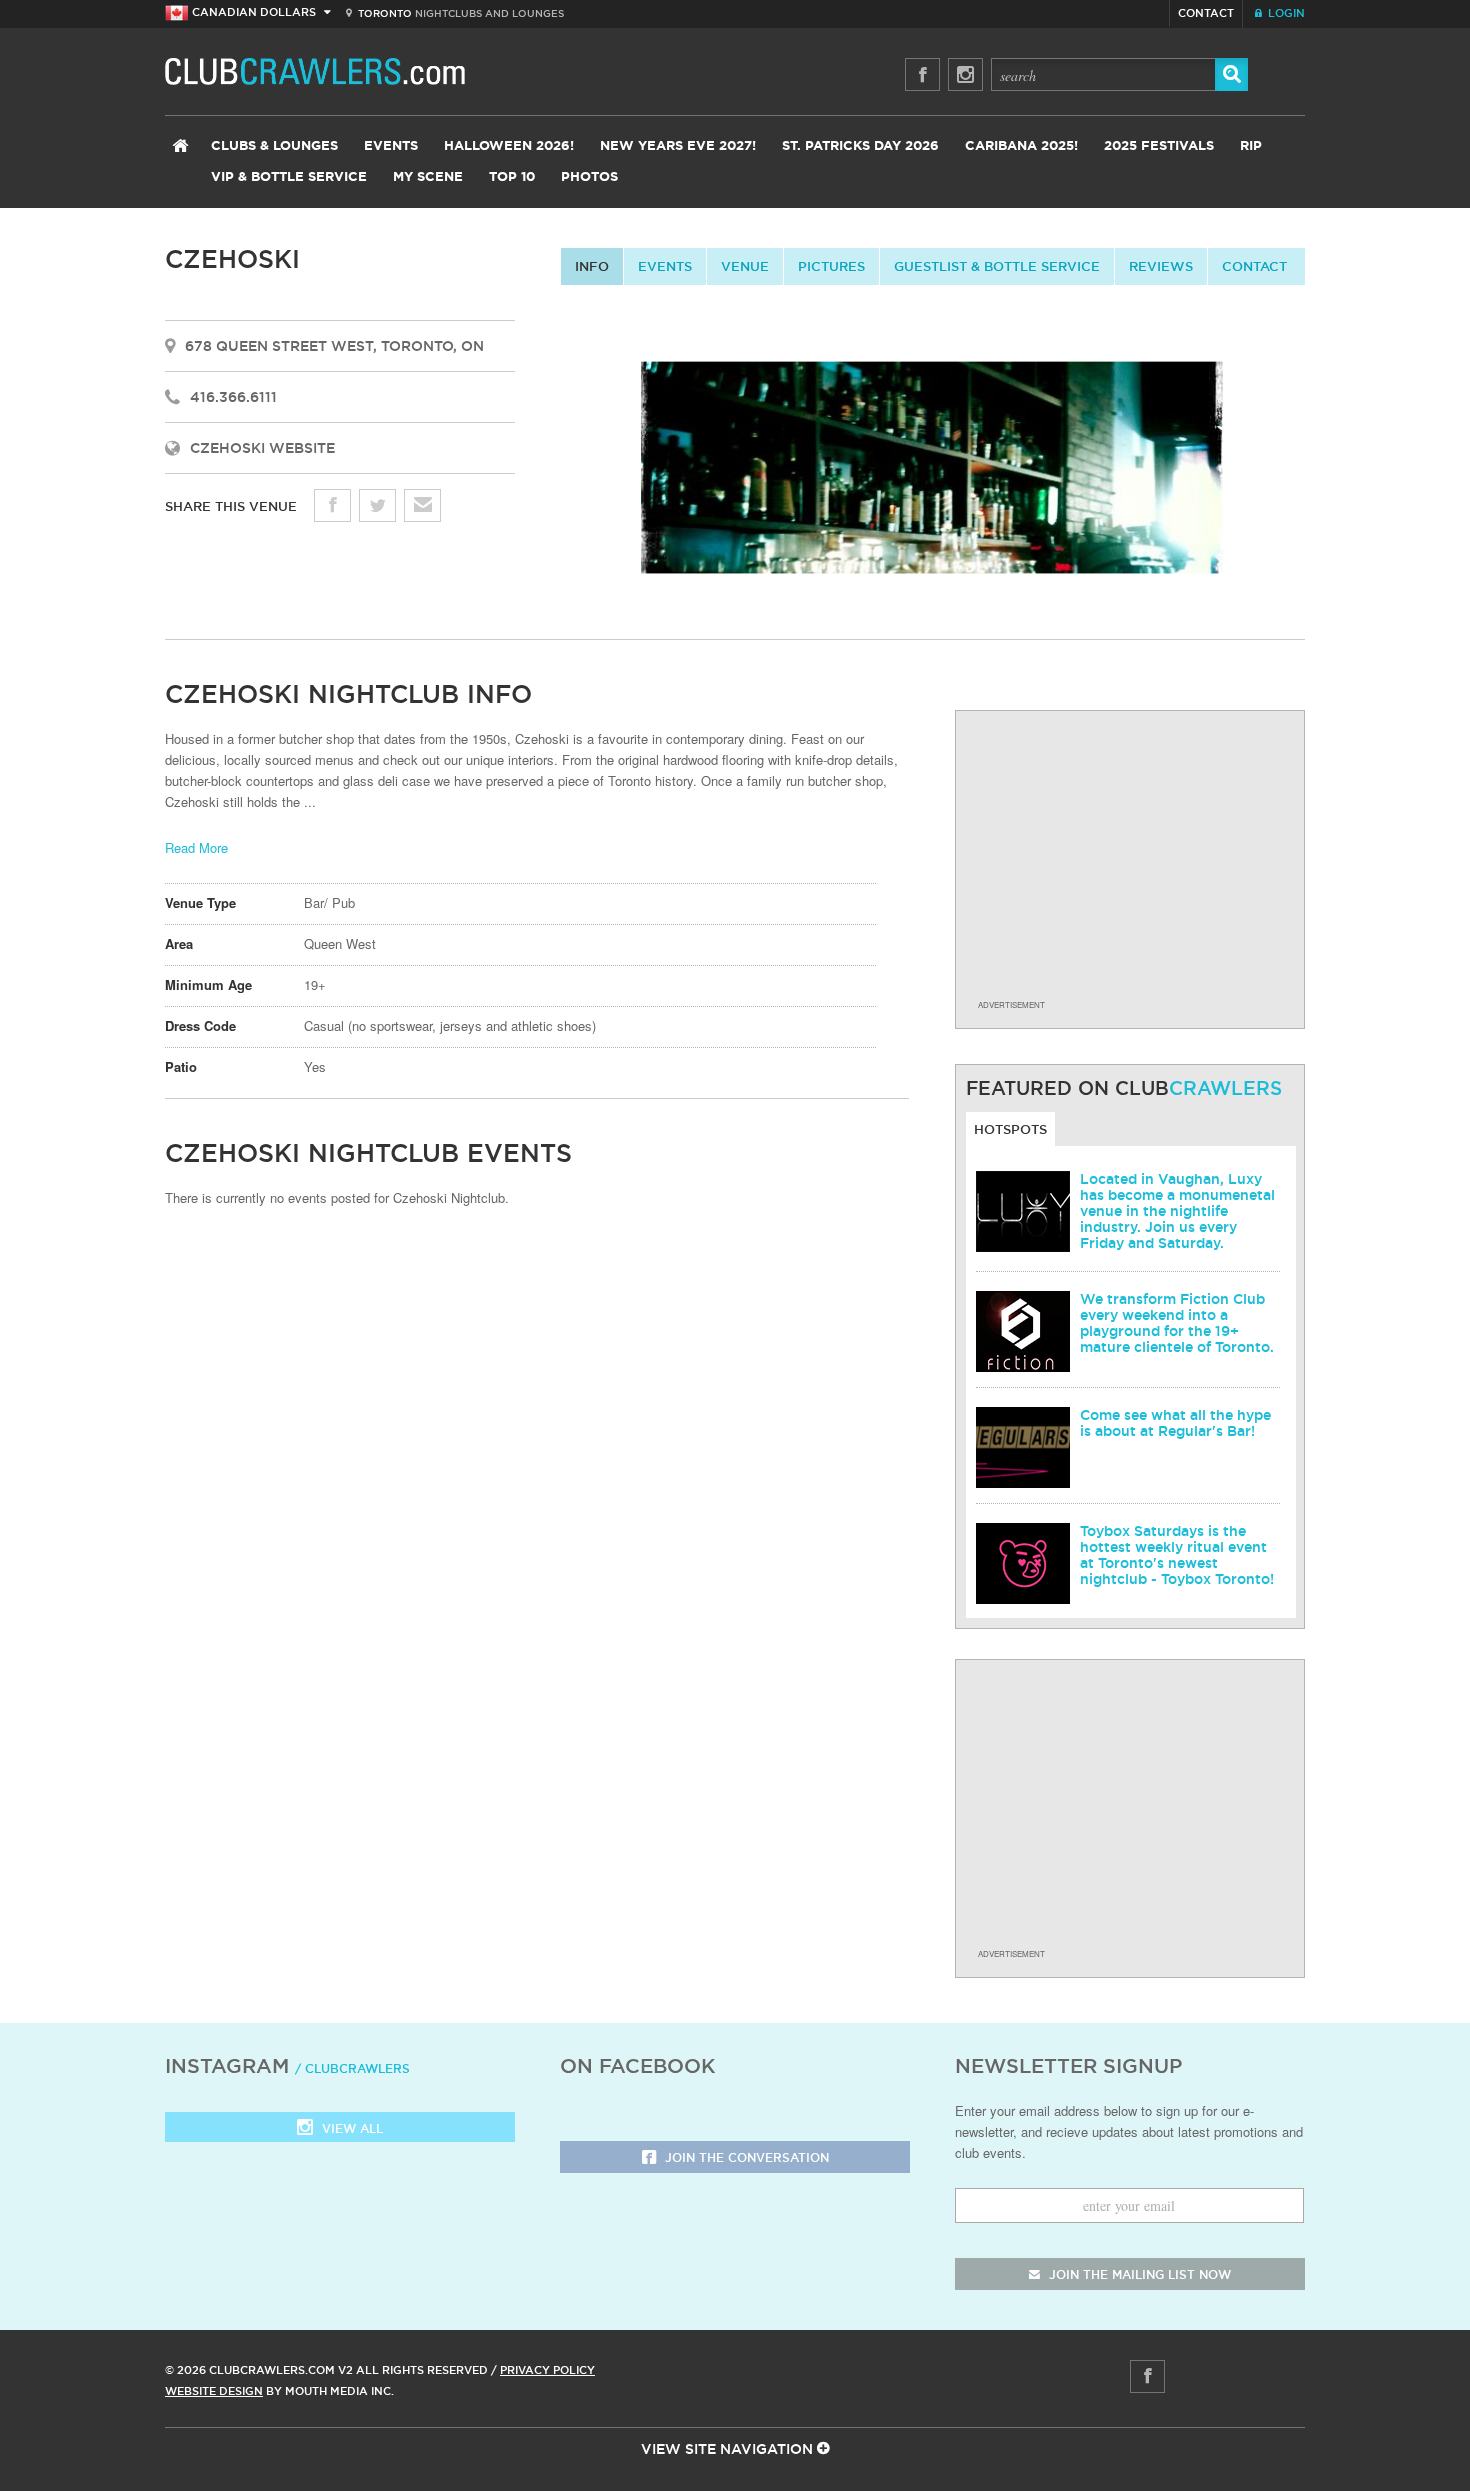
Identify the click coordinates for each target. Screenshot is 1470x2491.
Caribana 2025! (1021, 146)
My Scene (428, 177)
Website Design (214, 2391)
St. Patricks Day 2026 (860, 146)
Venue (745, 266)
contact (1254, 266)
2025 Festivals (1159, 146)
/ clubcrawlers (352, 2068)
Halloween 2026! (509, 146)
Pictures (831, 266)
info (592, 266)
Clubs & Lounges (274, 146)
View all (350, 2128)
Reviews (1161, 266)
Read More (196, 847)
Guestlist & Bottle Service (997, 266)
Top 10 (512, 177)
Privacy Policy (547, 2370)
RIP (1251, 146)
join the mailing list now (1138, 2274)
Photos (589, 177)
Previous (544, 470)
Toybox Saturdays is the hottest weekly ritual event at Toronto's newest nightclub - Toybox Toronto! (1177, 1555)
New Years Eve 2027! (678, 146)
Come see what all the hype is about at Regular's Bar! (1175, 1423)
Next (1322, 470)
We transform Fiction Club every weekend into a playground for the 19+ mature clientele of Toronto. (1177, 1323)
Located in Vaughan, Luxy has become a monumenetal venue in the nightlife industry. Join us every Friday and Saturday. (1177, 1211)
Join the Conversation (745, 2157)
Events (391, 146)
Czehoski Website (262, 448)
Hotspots (1010, 1129)
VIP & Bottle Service (289, 177)
